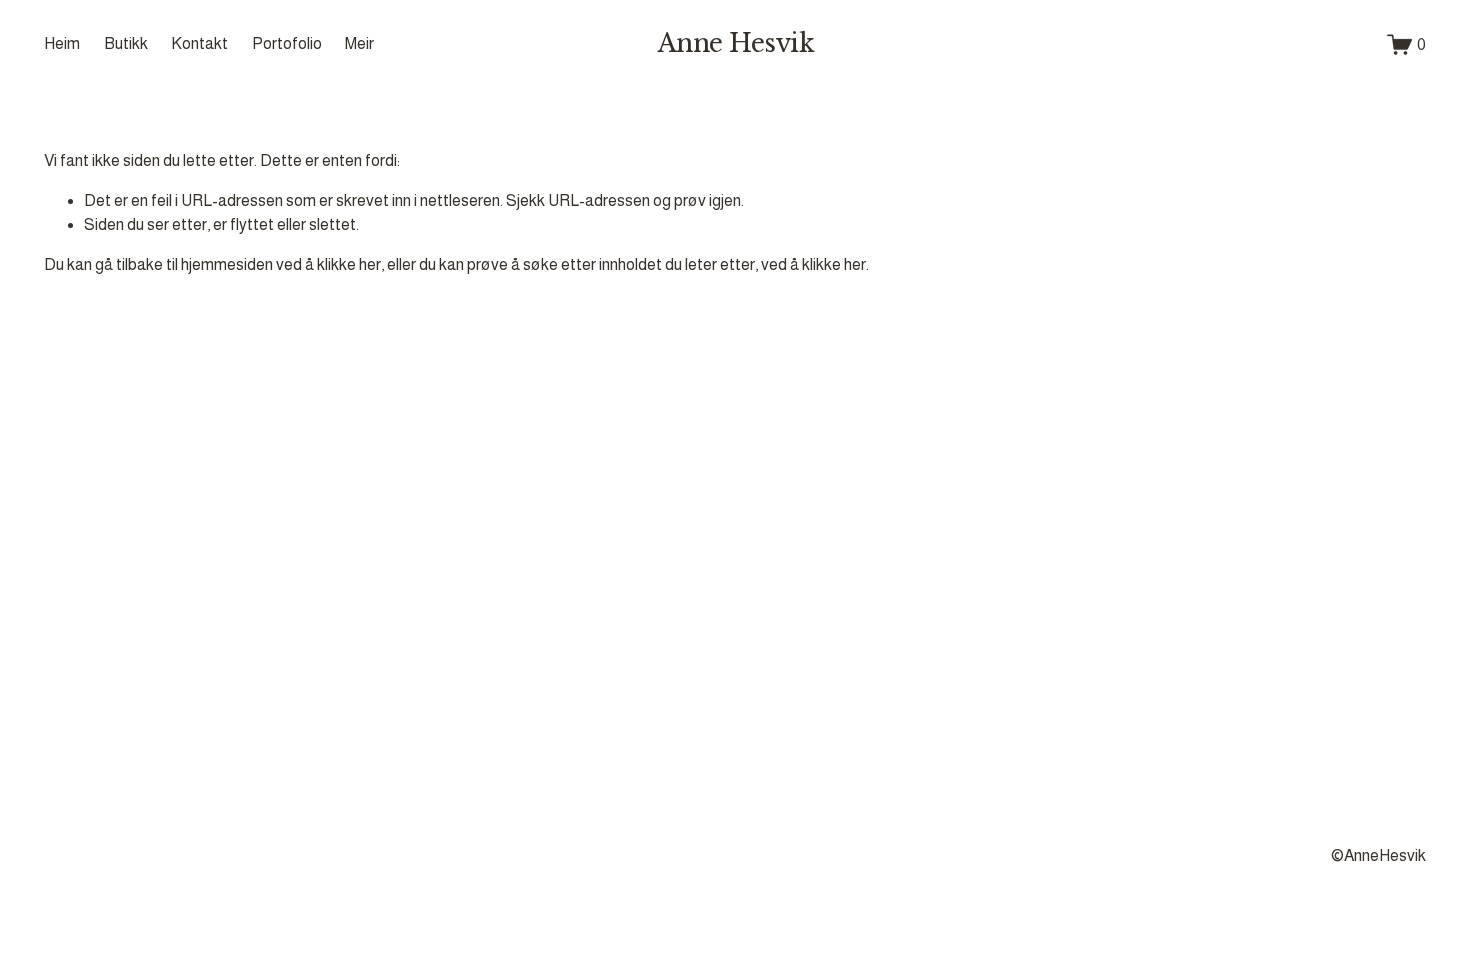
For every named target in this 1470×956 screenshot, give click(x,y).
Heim (62, 43)
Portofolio (287, 43)
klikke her (349, 264)
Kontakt (199, 43)
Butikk (126, 43)
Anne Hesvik (736, 43)
